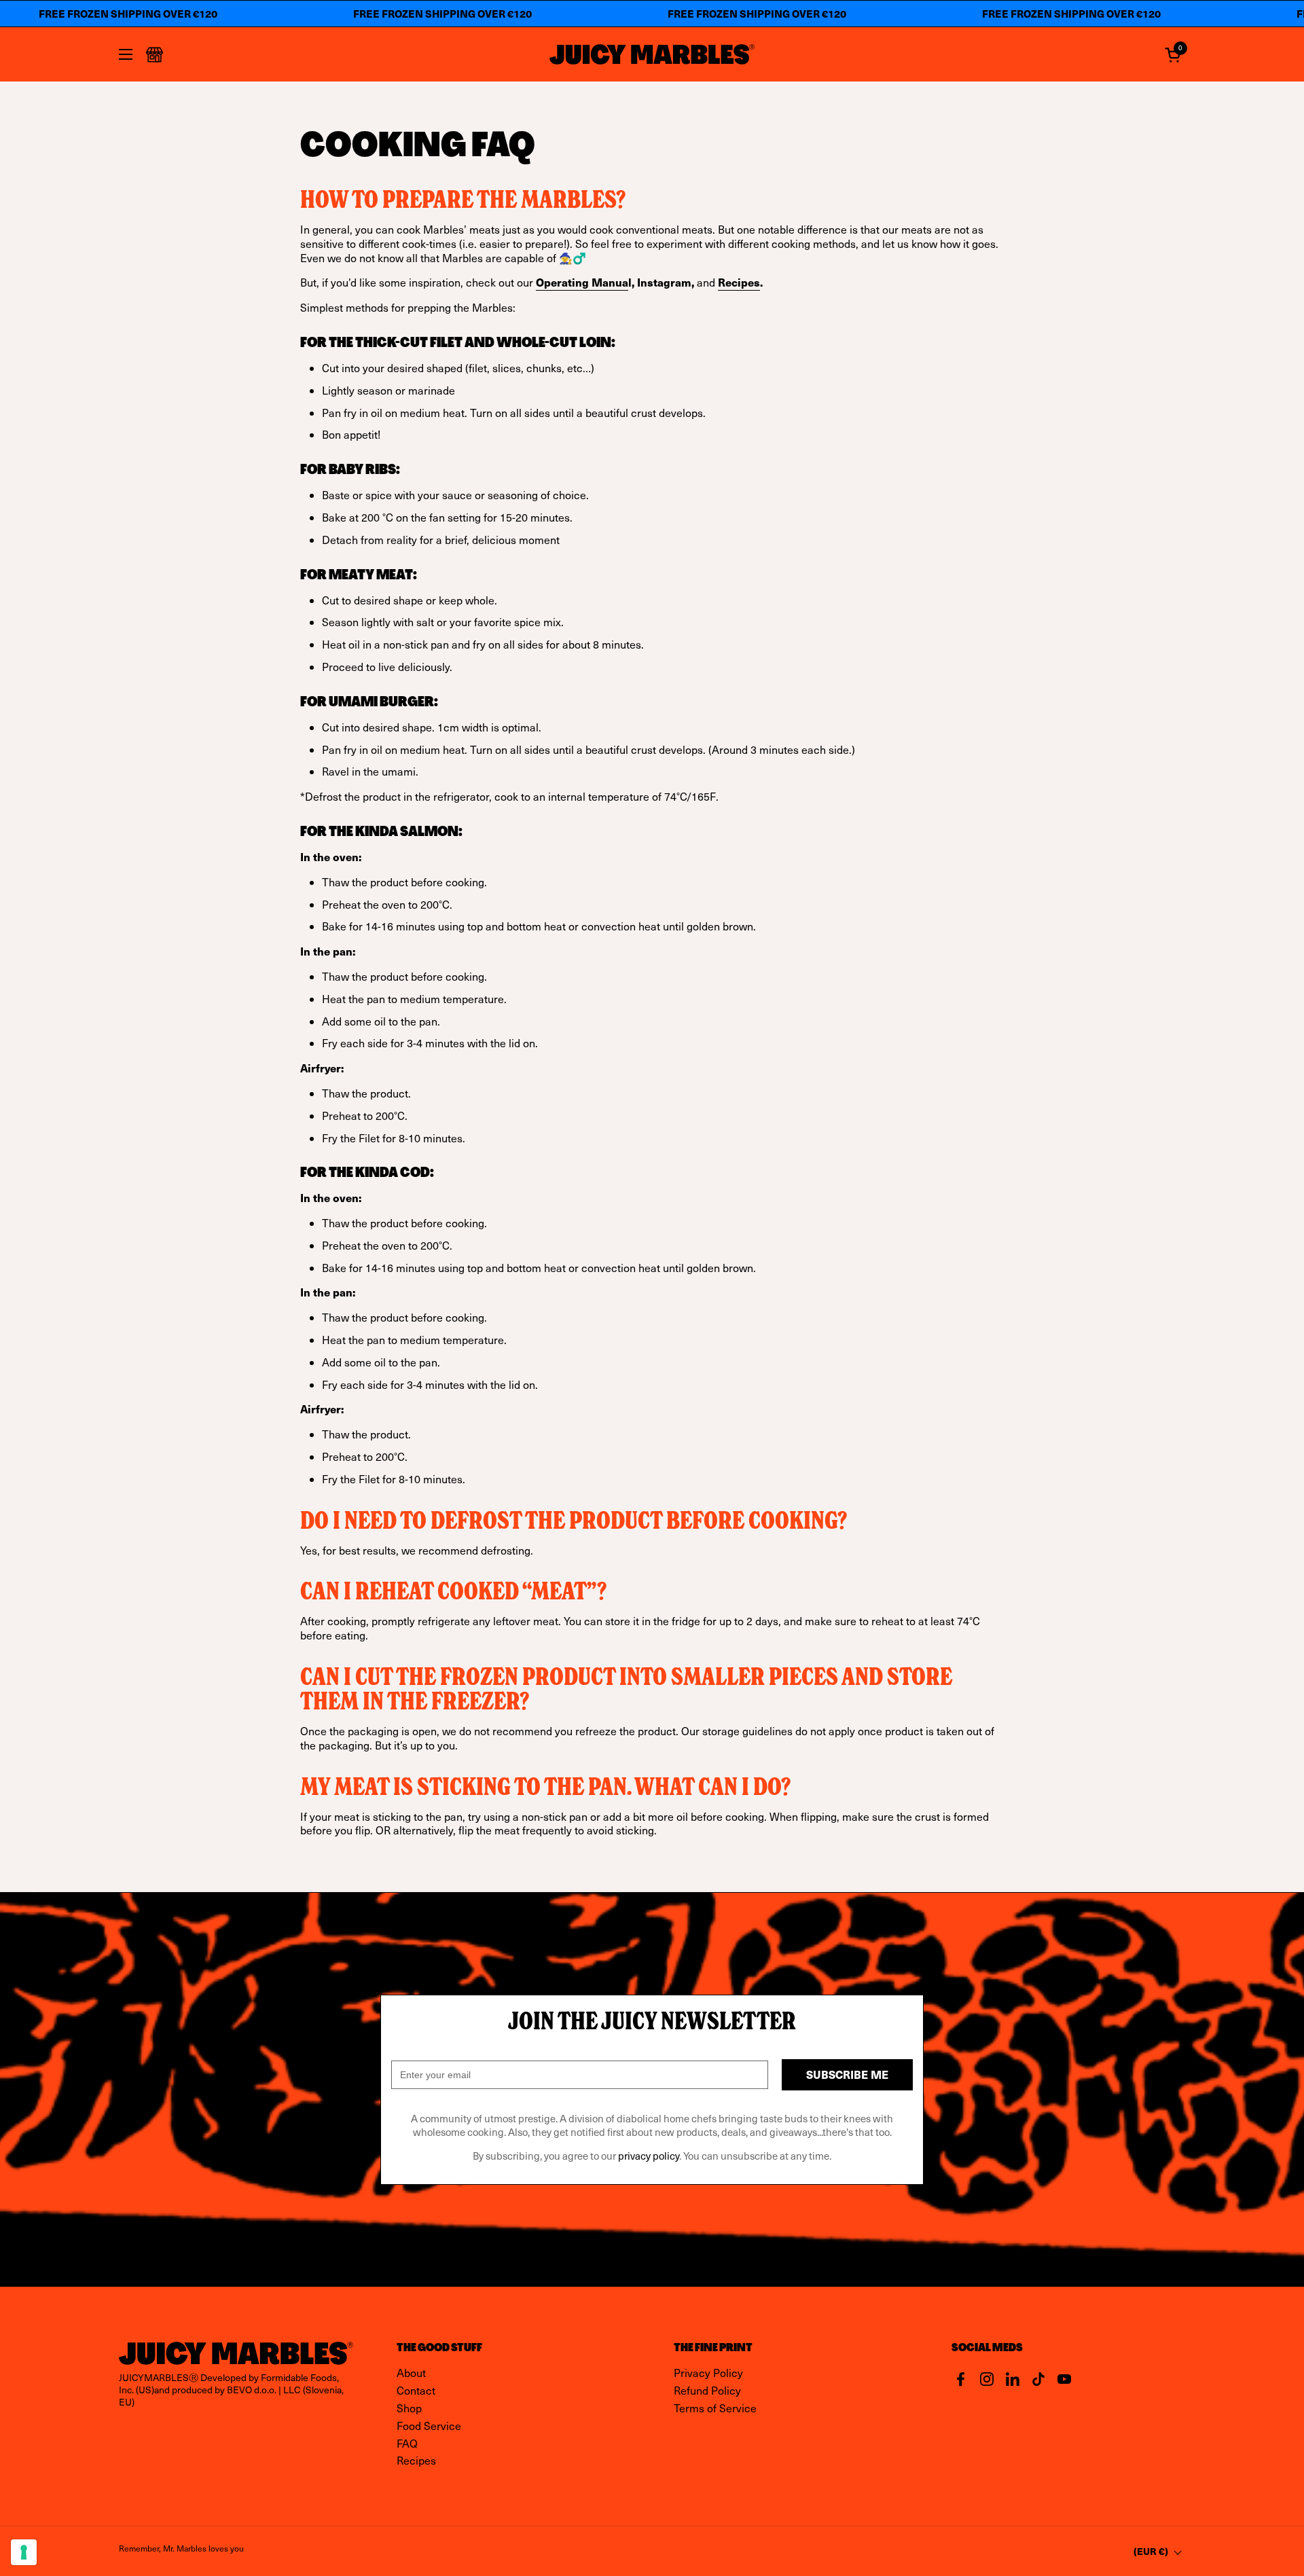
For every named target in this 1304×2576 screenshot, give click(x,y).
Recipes (739, 282)
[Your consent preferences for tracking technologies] (24, 2552)
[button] (1175, 55)
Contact (416, 2390)
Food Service (429, 2426)
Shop (409, 2408)
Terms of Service (715, 2408)
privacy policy (649, 2156)
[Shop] (155, 55)
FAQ (407, 2443)
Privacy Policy (708, 2373)
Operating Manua (582, 282)
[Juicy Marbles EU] (652, 54)
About (411, 2373)
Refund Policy (707, 2390)
